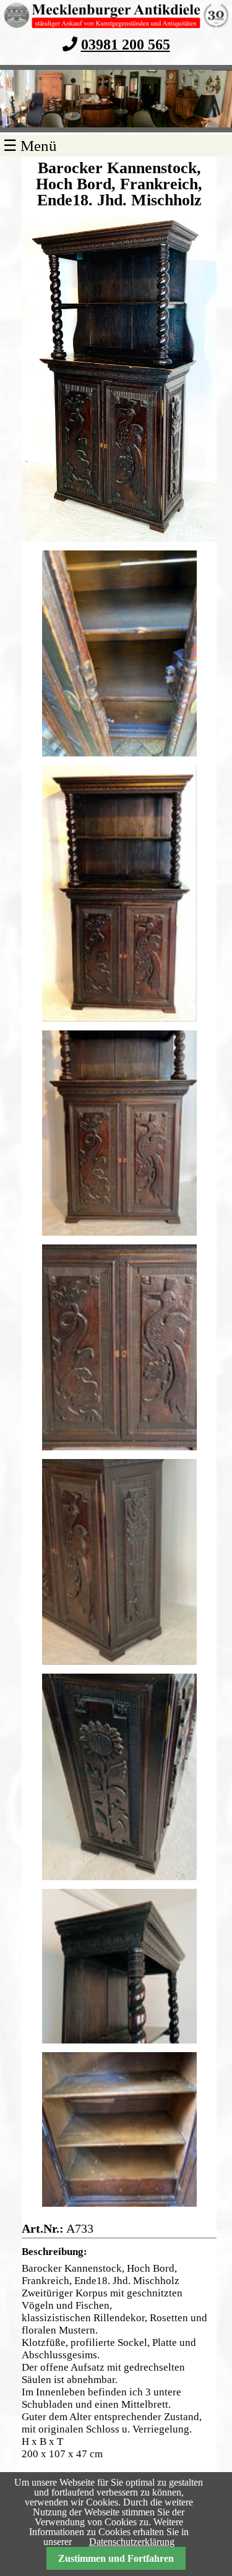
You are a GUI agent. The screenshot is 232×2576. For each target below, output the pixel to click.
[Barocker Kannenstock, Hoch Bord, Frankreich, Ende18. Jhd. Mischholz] (119, 379)
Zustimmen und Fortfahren (116, 2558)
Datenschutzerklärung (132, 2542)
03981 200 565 (126, 44)
